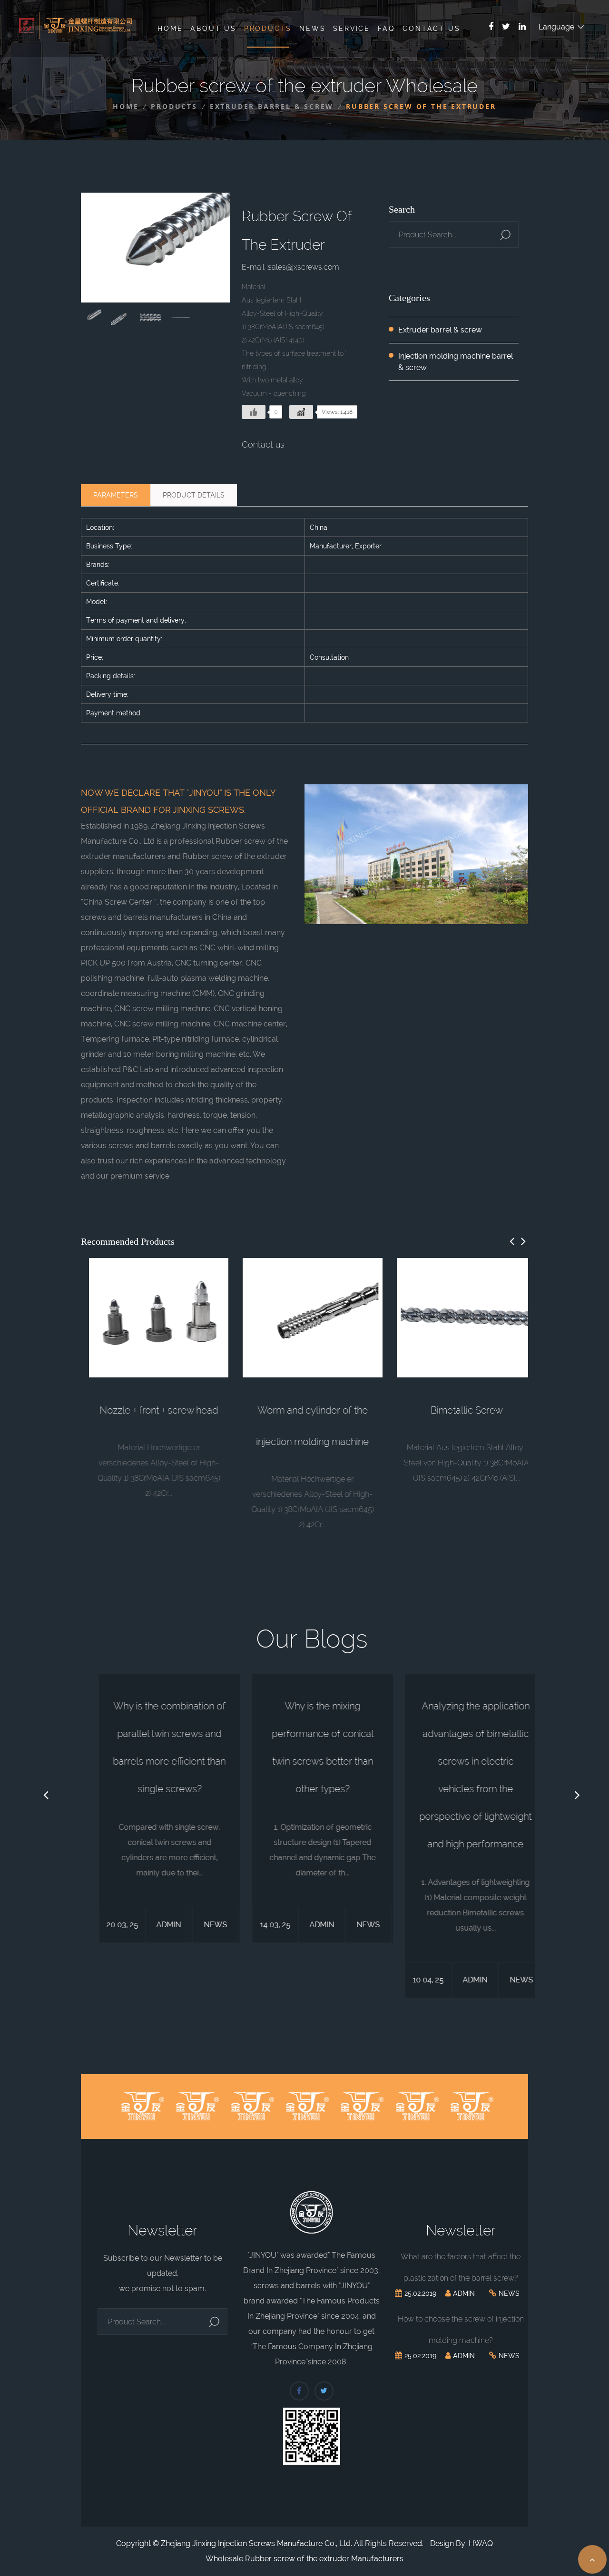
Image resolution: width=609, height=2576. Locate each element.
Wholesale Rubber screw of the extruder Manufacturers (304, 2559)
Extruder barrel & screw (272, 106)
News (312, 29)
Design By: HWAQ (462, 2543)
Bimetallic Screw (458, 1410)
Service (352, 29)
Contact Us (431, 29)
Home (170, 29)
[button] (512, 1241)
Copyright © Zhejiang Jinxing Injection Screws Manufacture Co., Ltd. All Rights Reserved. (270, 2543)
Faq (386, 29)
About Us (213, 29)
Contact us (263, 444)
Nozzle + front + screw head (151, 1410)
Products (268, 29)
